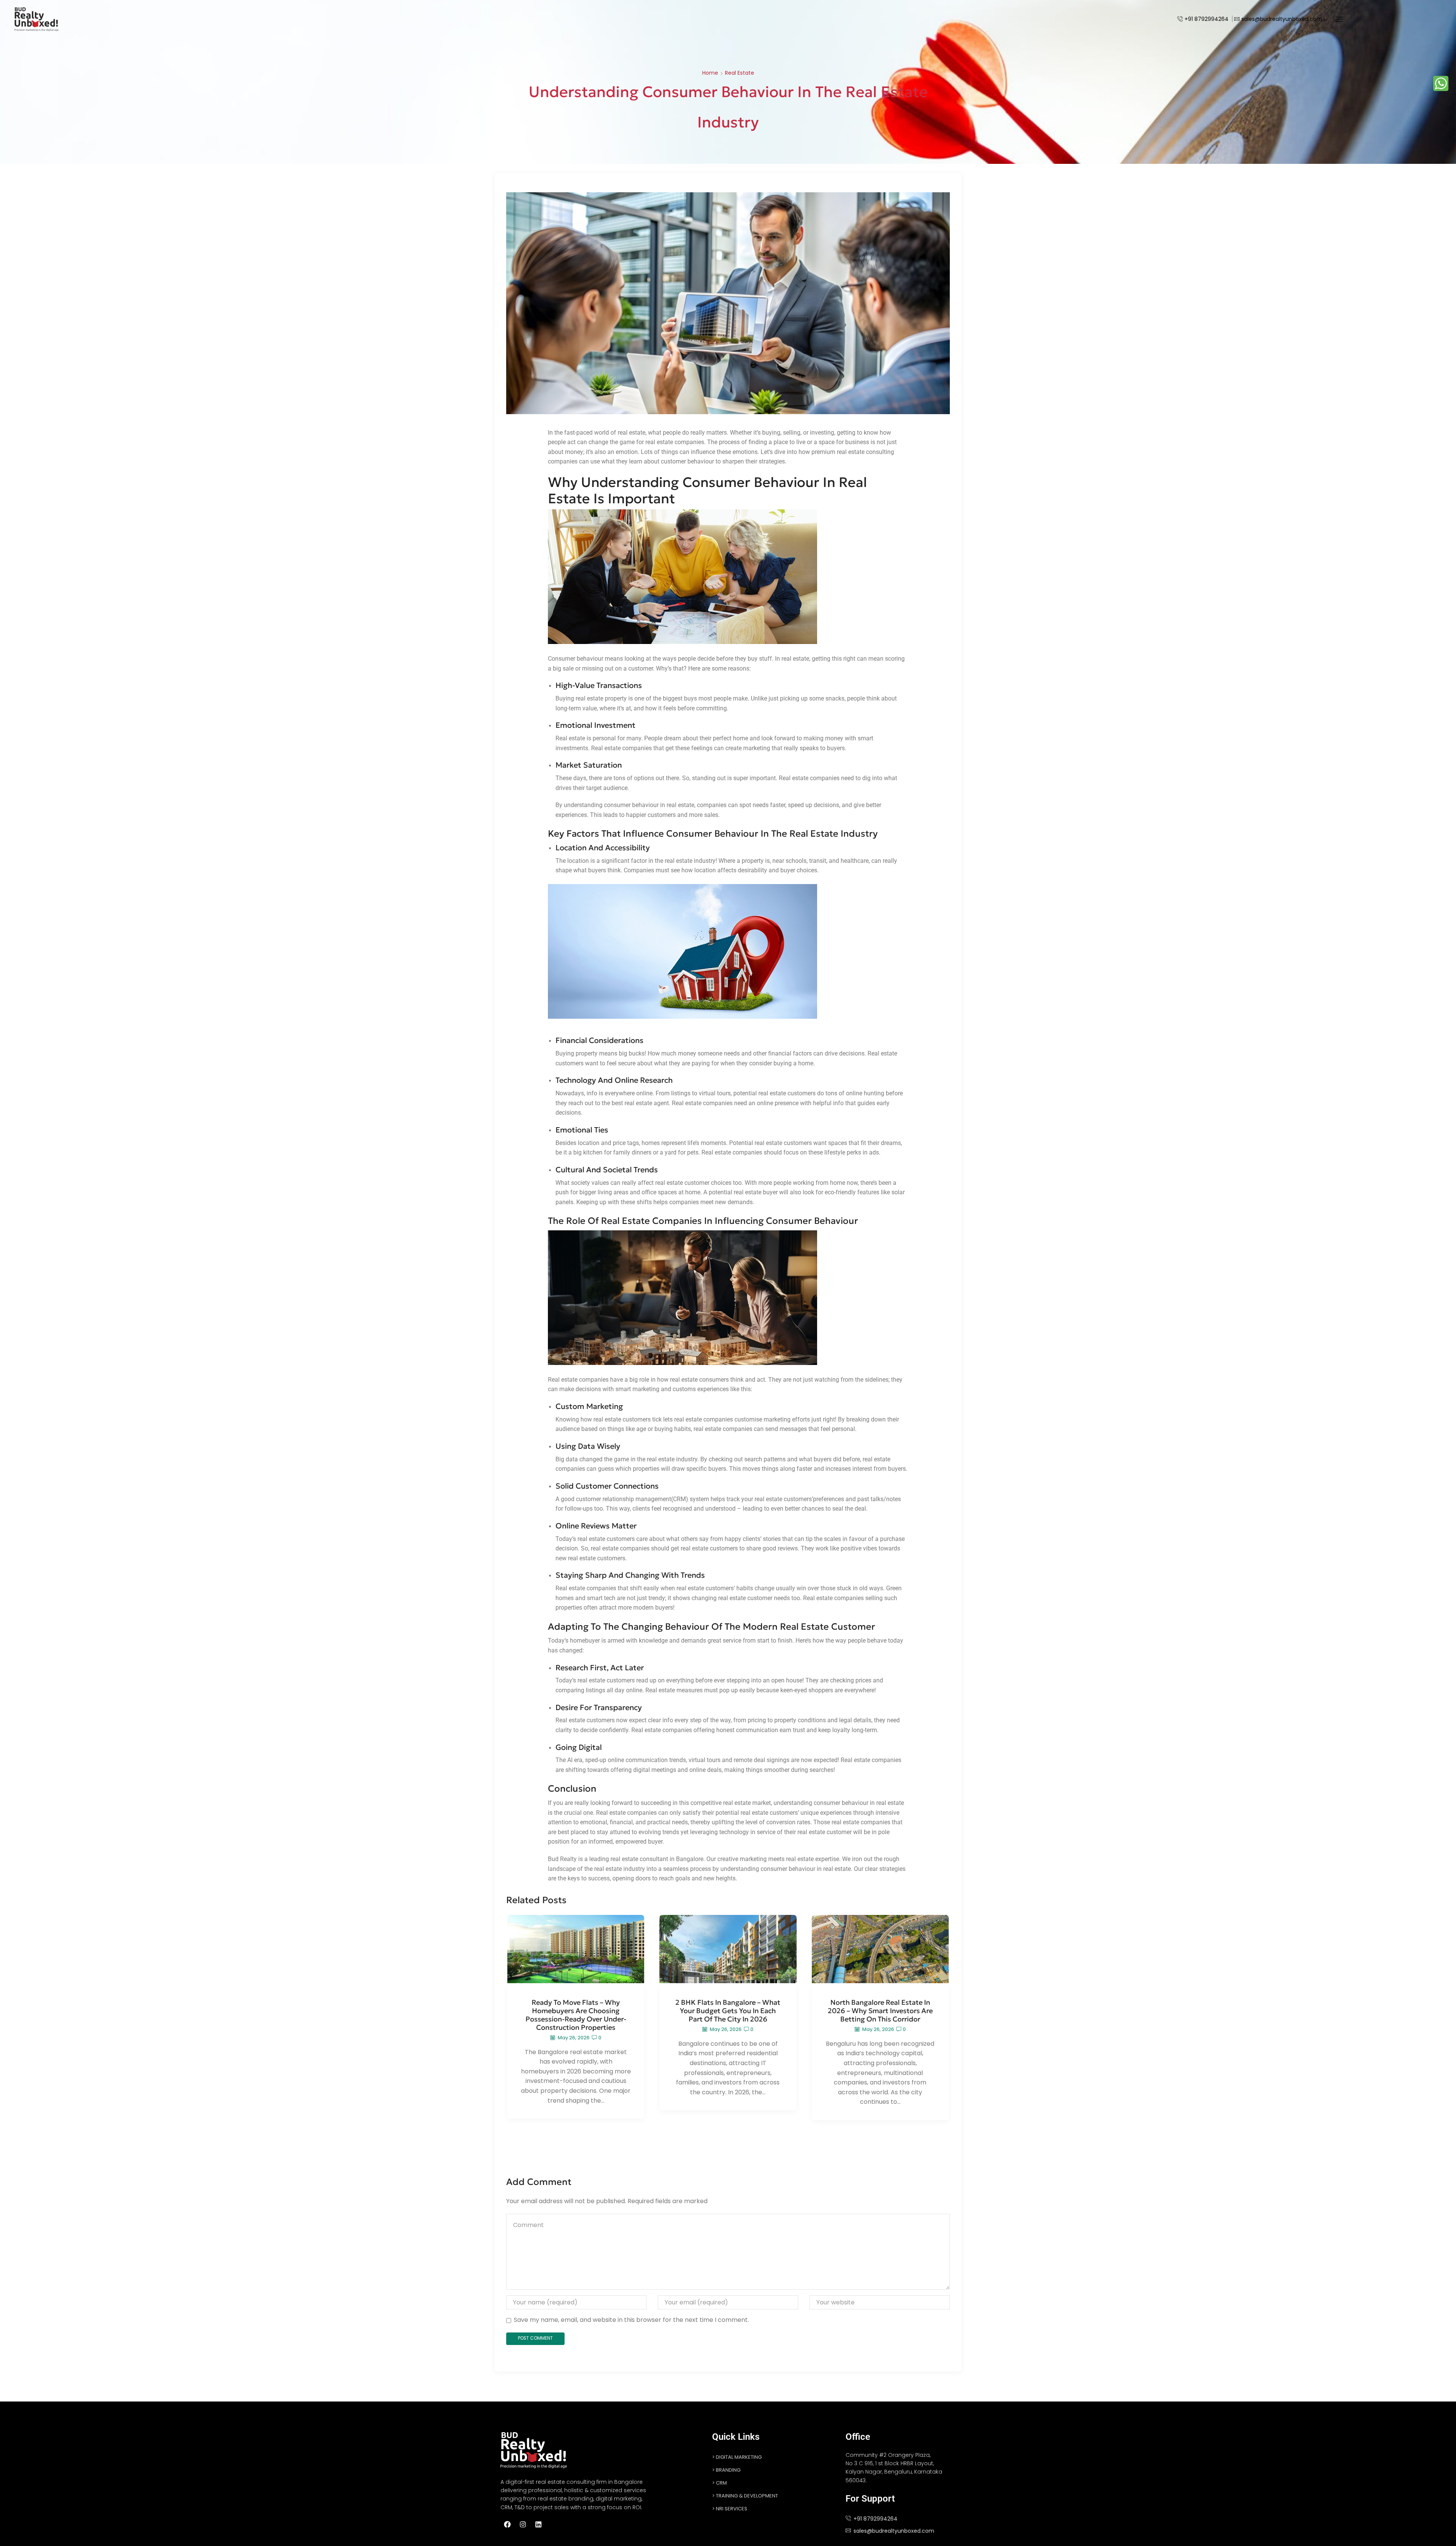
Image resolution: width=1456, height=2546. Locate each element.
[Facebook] (507, 2524)
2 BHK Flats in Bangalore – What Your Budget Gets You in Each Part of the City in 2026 (728, 2011)
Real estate (740, 73)
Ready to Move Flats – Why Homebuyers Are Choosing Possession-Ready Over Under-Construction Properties (576, 2015)
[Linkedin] (538, 2524)
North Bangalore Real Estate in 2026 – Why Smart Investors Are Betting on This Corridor (880, 2011)
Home (710, 73)
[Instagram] (523, 2524)
